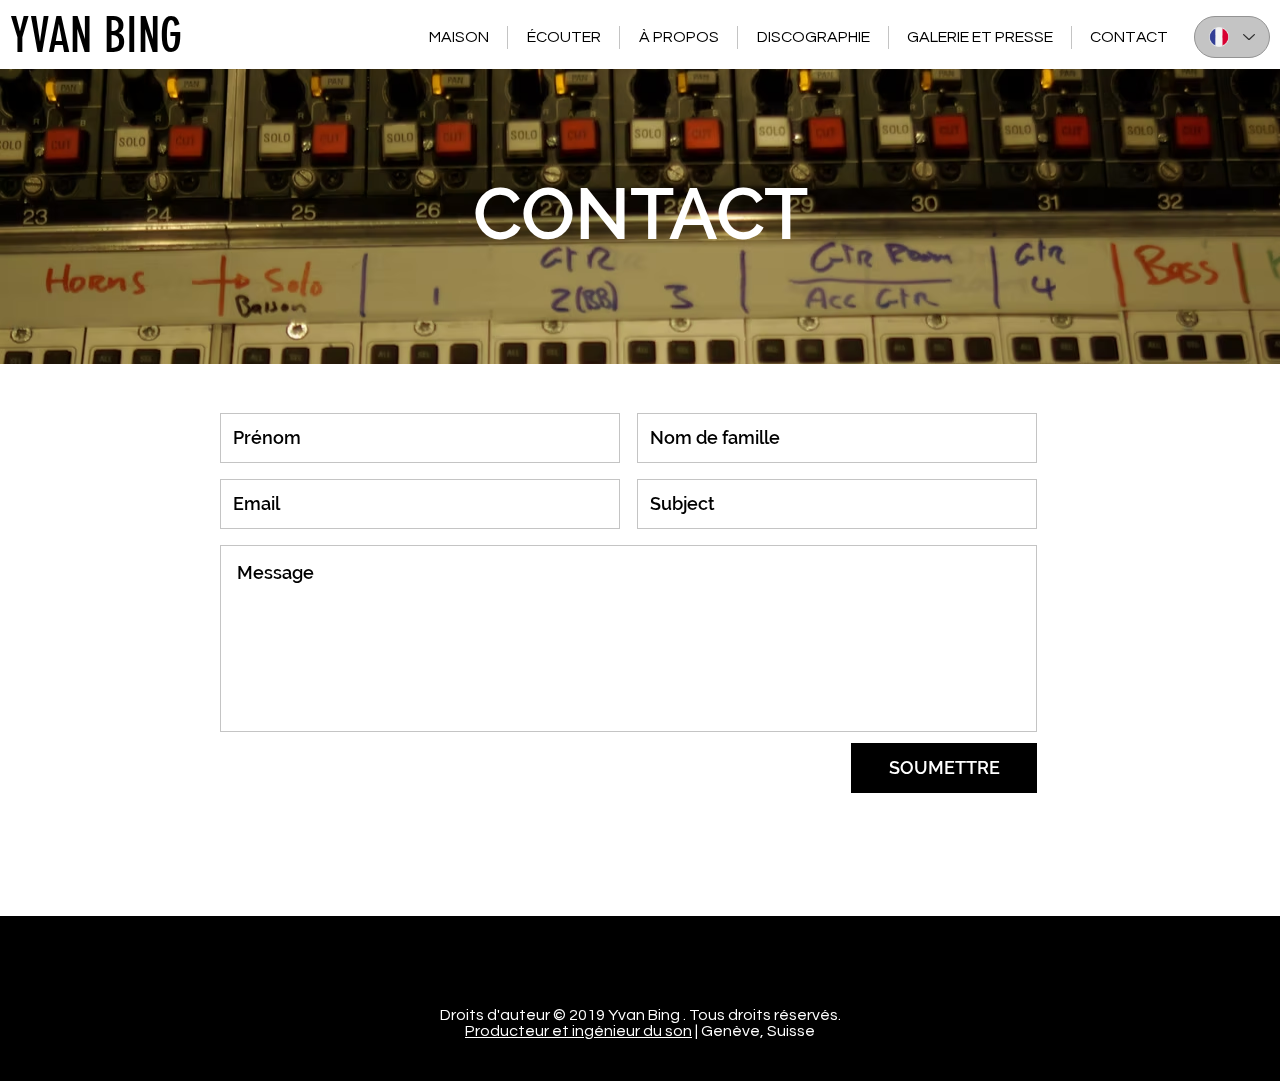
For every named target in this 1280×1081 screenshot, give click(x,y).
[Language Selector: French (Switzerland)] (1232, 37)
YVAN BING (96, 35)
